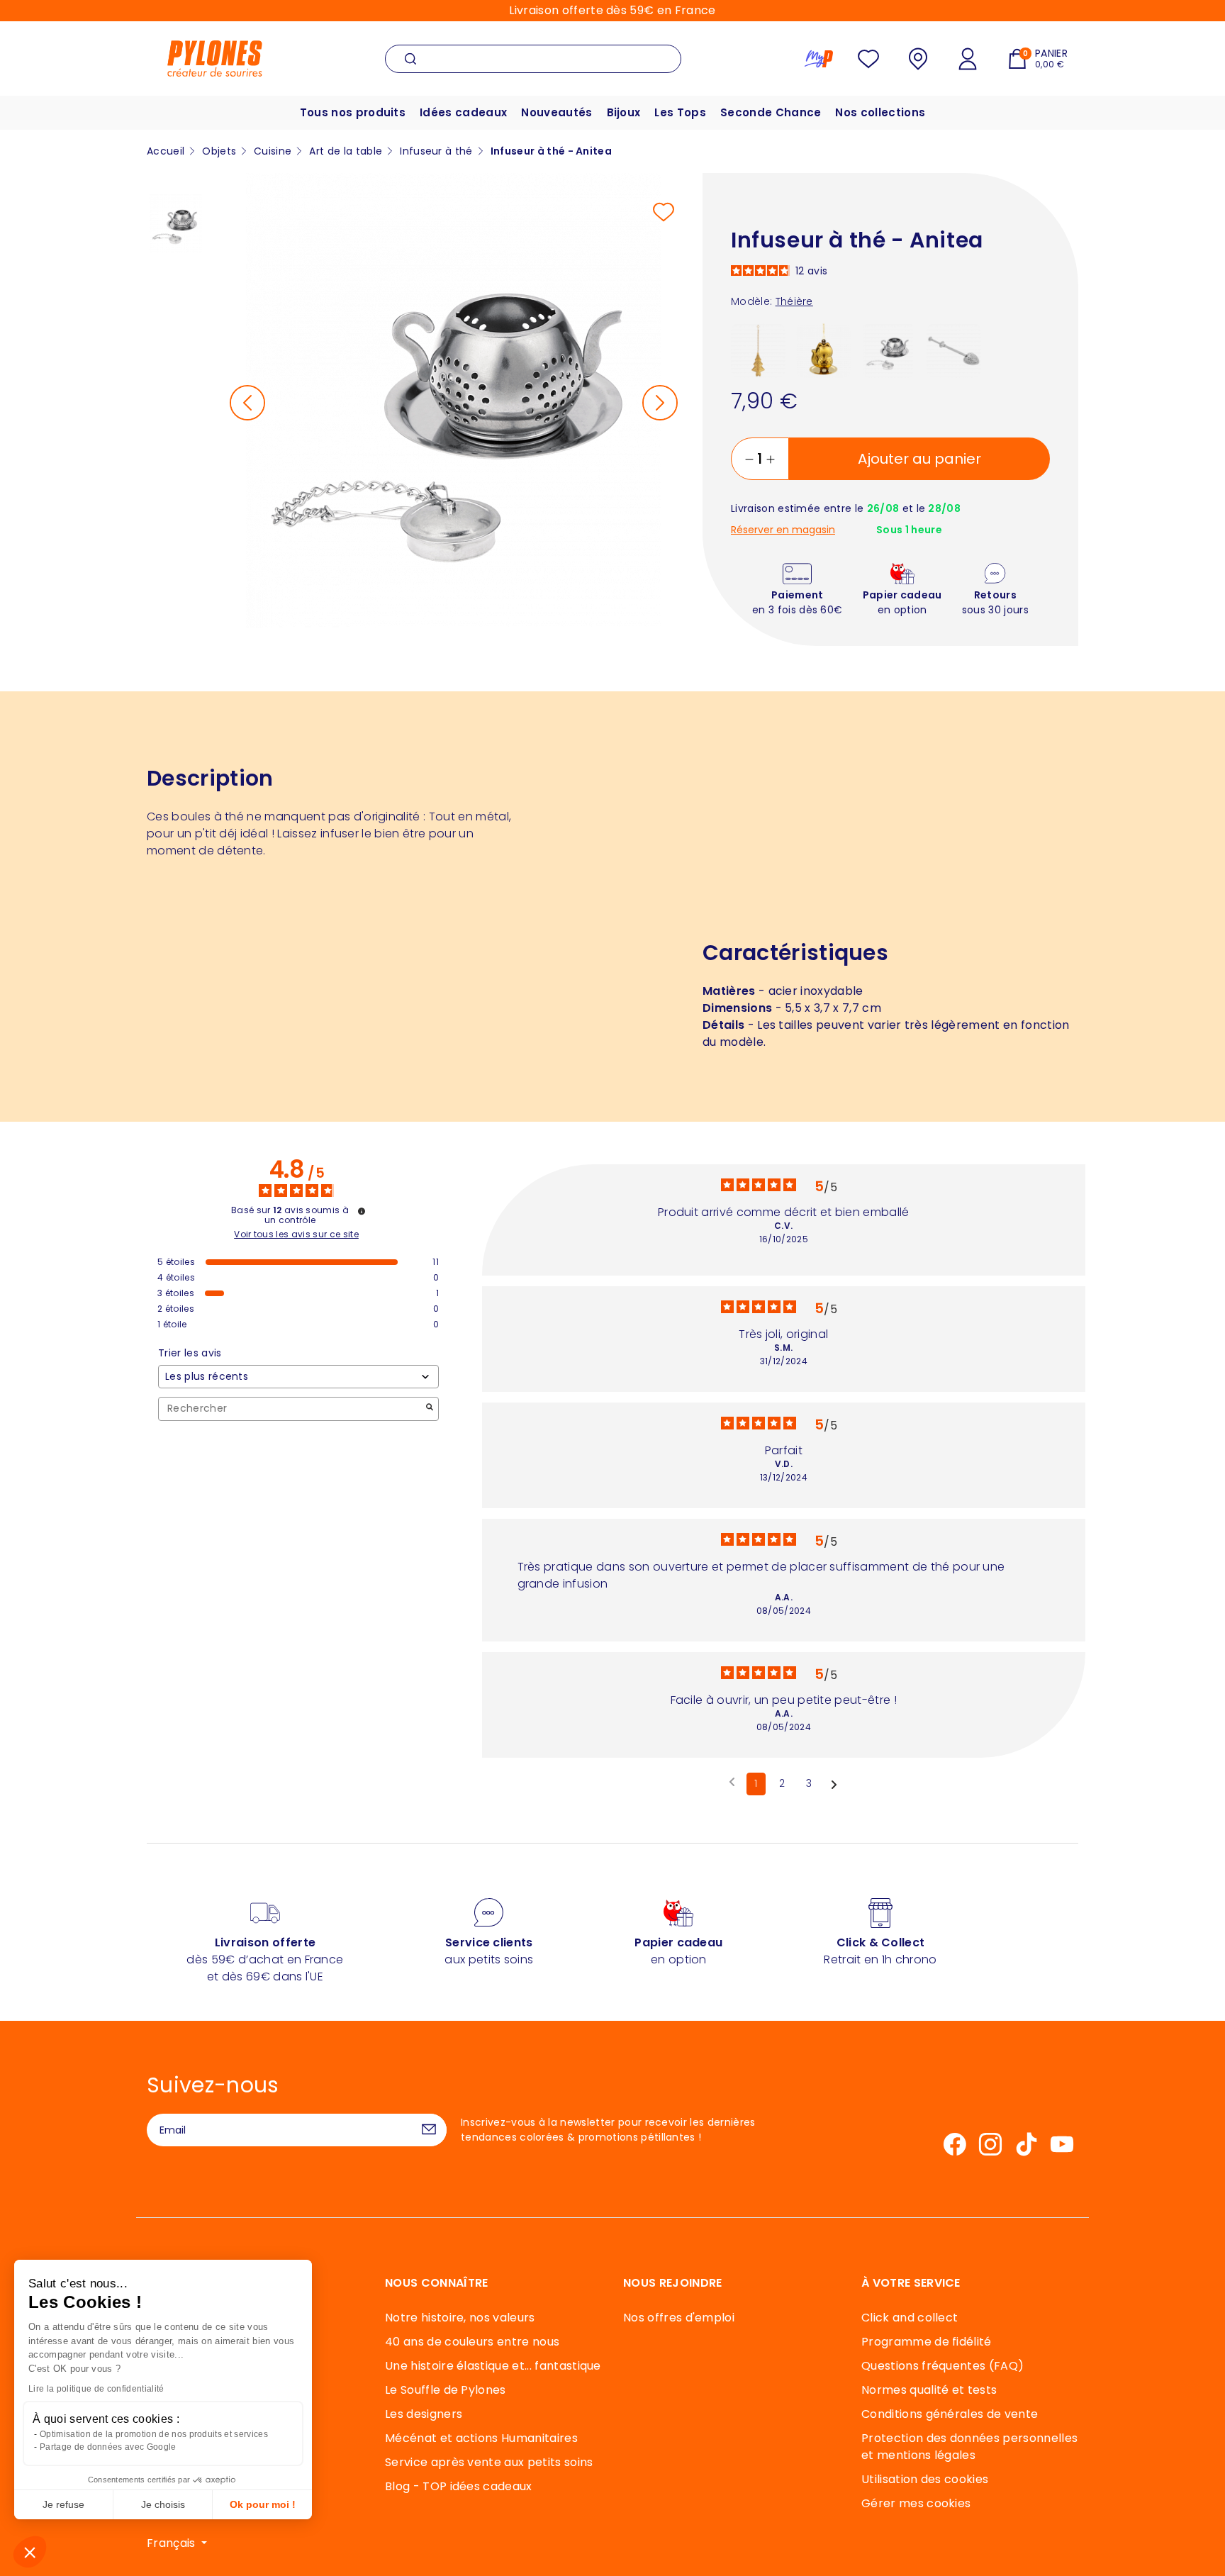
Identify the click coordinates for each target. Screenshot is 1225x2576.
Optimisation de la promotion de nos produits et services (154, 2434)
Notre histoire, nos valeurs (460, 2318)
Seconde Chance (771, 112)
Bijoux (624, 112)
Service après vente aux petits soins (489, 2462)
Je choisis (163, 2504)
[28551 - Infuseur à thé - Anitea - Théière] (889, 350)
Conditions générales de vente (950, 2414)
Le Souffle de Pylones (446, 2390)
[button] (30, 2552)
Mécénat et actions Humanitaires (481, 2438)
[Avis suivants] (834, 1785)
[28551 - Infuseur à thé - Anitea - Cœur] (954, 350)
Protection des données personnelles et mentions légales (969, 2447)
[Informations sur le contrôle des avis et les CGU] (362, 1211)
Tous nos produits (353, 112)
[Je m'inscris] (429, 2130)
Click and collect (910, 2318)
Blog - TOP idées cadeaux (459, 2486)
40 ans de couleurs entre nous (472, 2342)
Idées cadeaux (463, 112)
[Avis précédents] (732, 1783)
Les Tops (680, 112)
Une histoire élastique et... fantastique (493, 2366)
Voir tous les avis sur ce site (296, 1234)
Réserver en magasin (783, 530)
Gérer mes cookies (916, 2503)
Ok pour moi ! (263, 2504)
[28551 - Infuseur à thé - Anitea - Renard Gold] (823, 350)
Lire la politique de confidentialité (96, 2389)
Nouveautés (556, 112)
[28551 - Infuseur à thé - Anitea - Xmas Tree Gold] (758, 350)
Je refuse (63, 2504)
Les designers (424, 2414)
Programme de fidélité (927, 2342)
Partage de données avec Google (108, 2447)
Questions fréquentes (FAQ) (942, 2366)
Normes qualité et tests (929, 2390)
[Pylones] (215, 58)
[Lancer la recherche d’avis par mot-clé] (430, 1409)
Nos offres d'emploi (679, 2318)
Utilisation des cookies (925, 2479)
